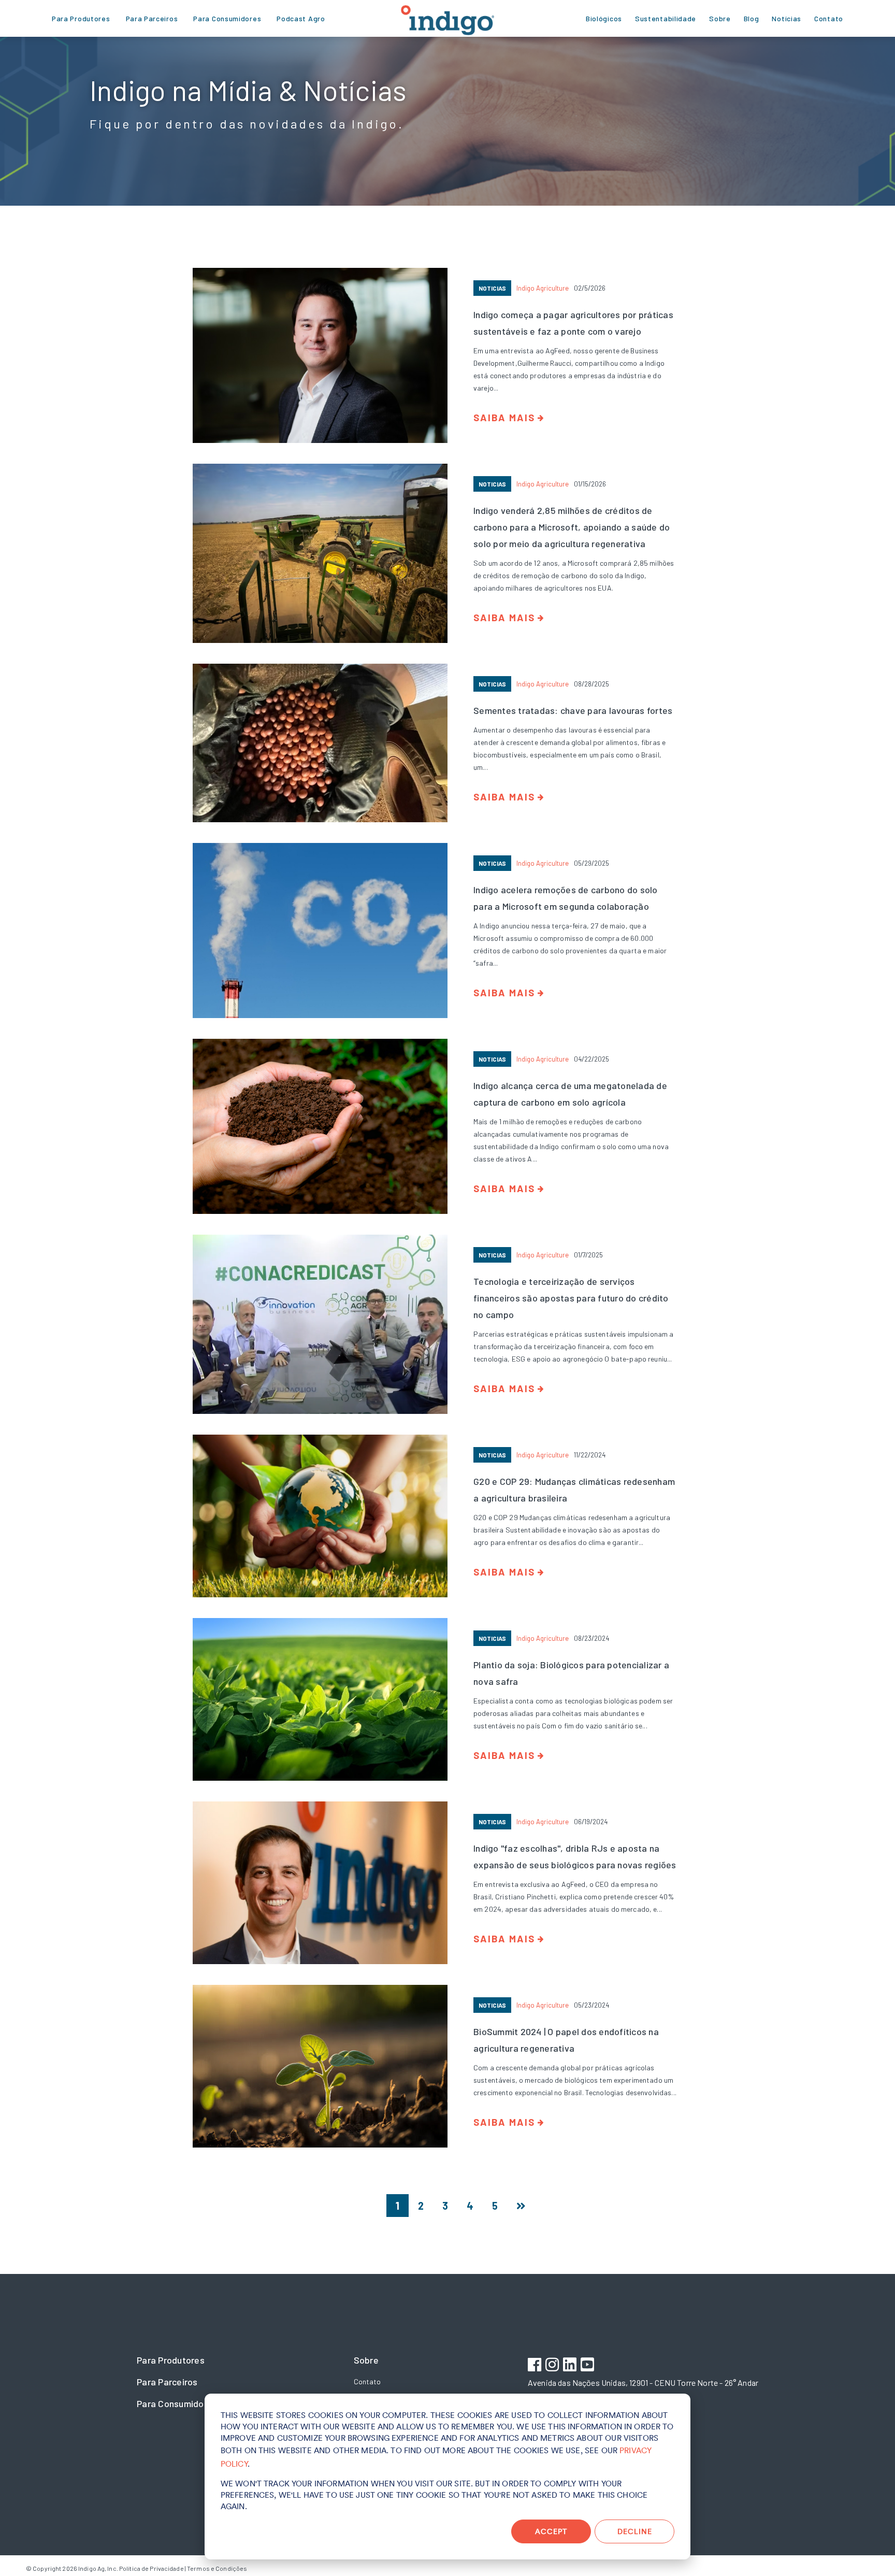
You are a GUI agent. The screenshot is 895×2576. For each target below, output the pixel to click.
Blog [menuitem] (752, 18)
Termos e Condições (217, 2568)
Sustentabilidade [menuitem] (666, 18)
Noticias (492, 288)
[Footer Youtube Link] (589, 2366)
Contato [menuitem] (829, 18)
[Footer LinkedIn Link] (571, 2366)
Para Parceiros (167, 2382)
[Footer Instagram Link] (553, 2366)
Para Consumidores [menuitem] (227, 18)
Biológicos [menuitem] (604, 18)
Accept (551, 2531)
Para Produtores (171, 2360)
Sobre (366, 2360)
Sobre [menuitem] (720, 18)
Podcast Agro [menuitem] (301, 18)
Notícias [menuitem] (786, 18)
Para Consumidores (177, 2403)
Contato (367, 2381)
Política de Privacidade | (153, 2568)
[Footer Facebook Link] (536, 2366)
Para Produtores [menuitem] (81, 18)
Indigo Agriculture (543, 288)
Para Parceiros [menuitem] (152, 18)
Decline (635, 2531)
